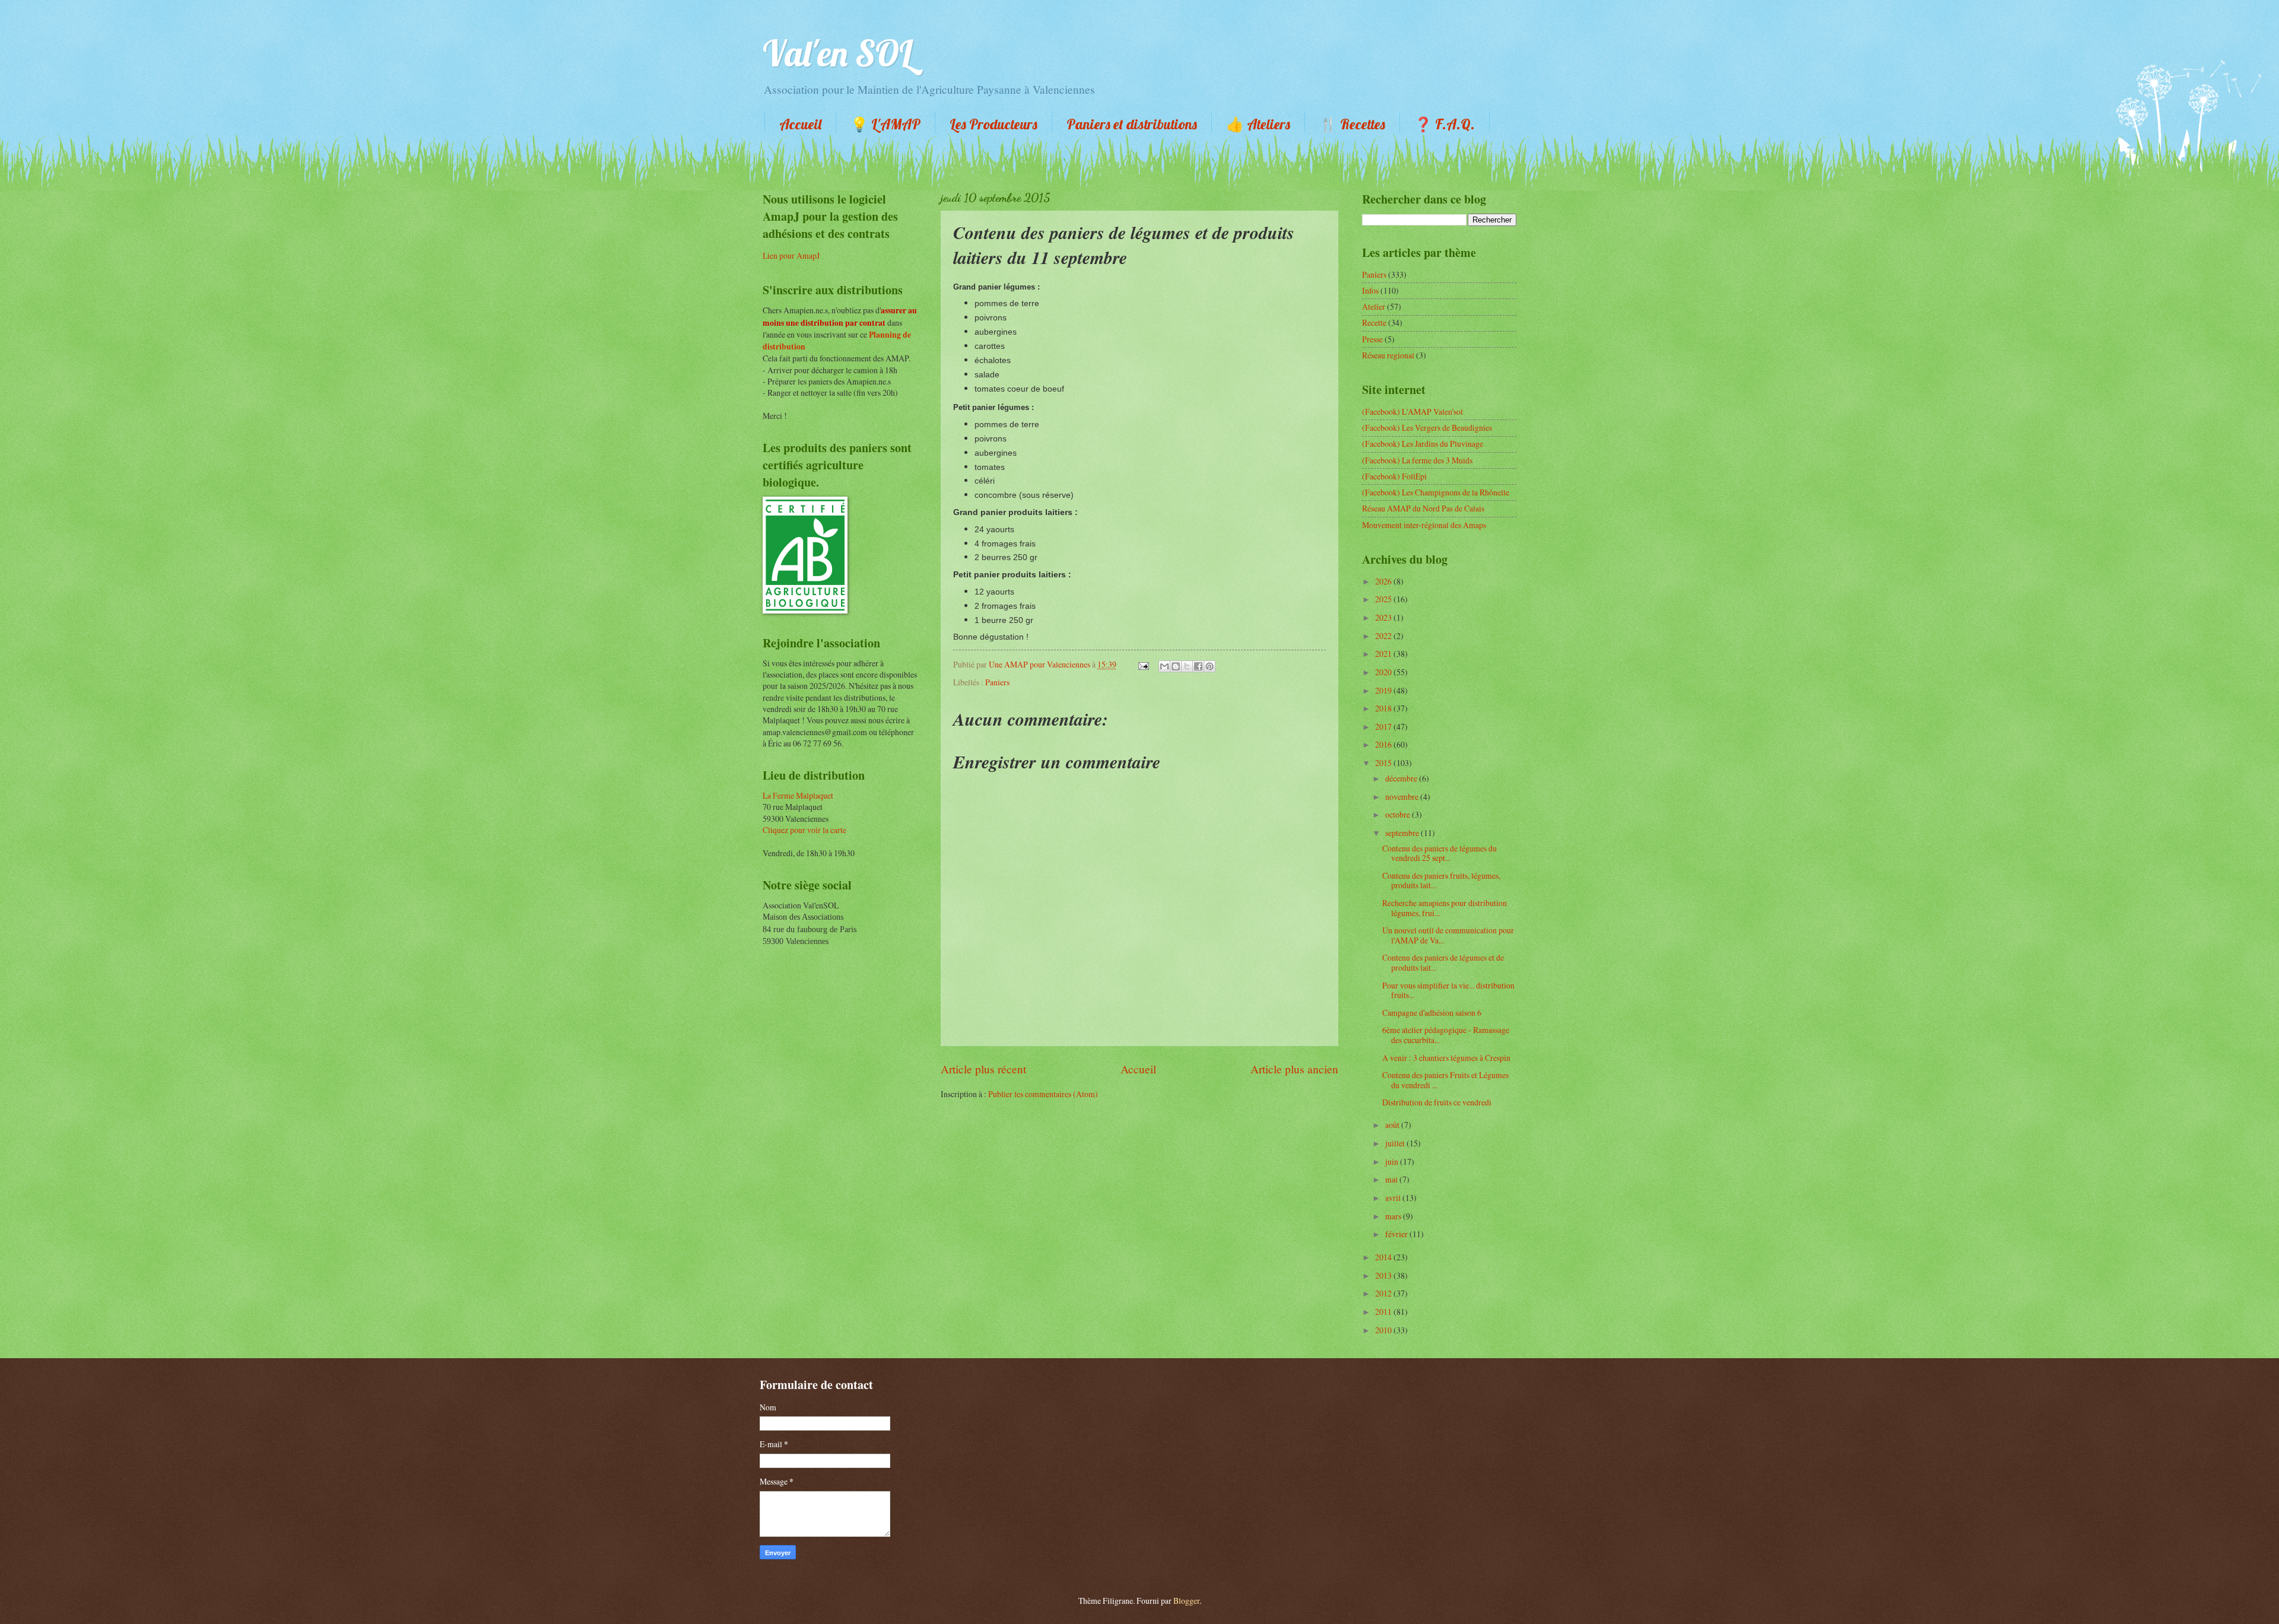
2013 (1384, 1275)
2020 (1384, 672)
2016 (1384, 744)
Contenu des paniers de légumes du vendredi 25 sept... (1440, 853)
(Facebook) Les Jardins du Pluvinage (1423, 444)
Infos (1370, 290)
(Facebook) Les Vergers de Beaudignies (1427, 428)
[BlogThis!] (1176, 666)
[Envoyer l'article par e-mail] (1143, 664)
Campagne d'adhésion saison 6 (1432, 1013)
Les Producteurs (994, 124)
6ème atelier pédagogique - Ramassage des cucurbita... (1446, 1035)
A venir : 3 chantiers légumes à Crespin (1446, 1058)
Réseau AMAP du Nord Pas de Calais (1423, 508)
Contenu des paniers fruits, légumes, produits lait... (1441, 881)
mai (1392, 1179)
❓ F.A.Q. (1445, 124)
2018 (1384, 708)
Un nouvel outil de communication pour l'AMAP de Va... (1448, 935)
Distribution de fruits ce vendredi (1437, 1102)
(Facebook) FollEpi (1394, 476)
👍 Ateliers (1258, 124)
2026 (1384, 581)
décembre (1402, 778)
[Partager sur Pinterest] (1210, 666)
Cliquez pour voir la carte (804, 830)
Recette (1374, 322)
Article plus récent (983, 1069)
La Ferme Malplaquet (798, 795)
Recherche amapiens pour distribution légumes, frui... (1445, 908)
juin (1393, 1161)
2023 (1384, 617)
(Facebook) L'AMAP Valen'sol (1413, 411)
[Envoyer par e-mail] (1164, 666)
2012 (1384, 1293)
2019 (1384, 690)
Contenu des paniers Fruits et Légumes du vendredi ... (1445, 1080)
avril (1394, 1198)
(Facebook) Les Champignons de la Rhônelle (1436, 492)
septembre (1403, 833)
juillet (1396, 1143)
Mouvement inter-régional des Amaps (1424, 525)
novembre (1403, 797)
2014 (1384, 1257)
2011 (1384, 1312)
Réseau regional (1388, 355)
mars (1394, 1216)
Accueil (800, 124)
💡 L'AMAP (885, 124)
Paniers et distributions (1132, 124)
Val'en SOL (838, 53)
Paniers (997, 682)
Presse (1372, 339)
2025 (1384, 599)
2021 (1384, 654)
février (1397, 1234)
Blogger (1186, 1601)
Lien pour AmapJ (791, 255)
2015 (1384, 763)
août (1393, 1125)
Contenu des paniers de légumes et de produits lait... (1443, 962)
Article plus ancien (1294, 1069)
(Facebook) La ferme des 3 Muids (1417, 460)
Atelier (1374, 306)
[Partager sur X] (1187, 666)
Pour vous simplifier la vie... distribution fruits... (1448, 990)
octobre (1399, 814)
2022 (1384, 636)
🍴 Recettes (1352, 124)
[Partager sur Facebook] (1198, 666)
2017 (1384, 727)
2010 (1384, 1330)
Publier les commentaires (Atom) (1043, 1094)
